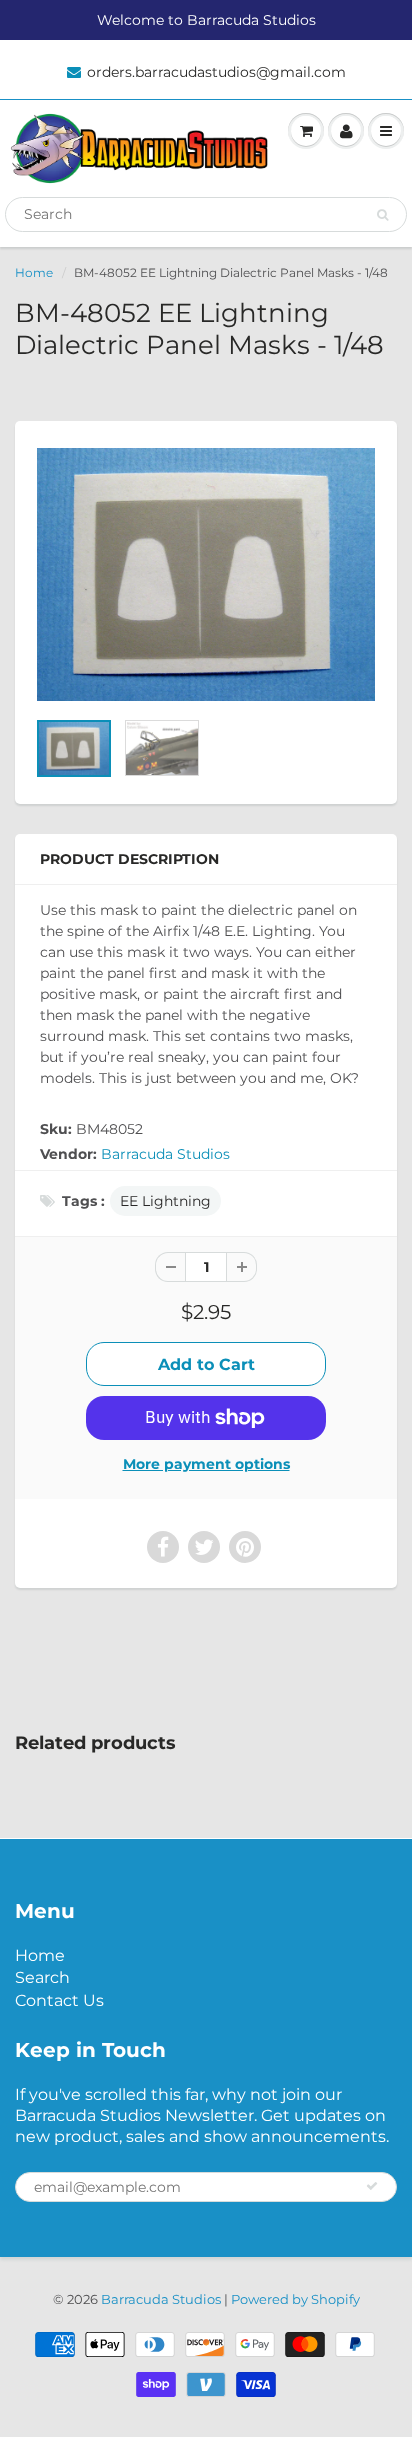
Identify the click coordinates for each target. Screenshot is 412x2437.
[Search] (382, 215)
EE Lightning (165, 1201)
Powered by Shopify (295, 2299)
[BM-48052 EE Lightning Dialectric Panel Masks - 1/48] (206, 575)
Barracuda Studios (165, 1154)
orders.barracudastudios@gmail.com (216, 72)
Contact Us (59, 2000)
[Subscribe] (372, 2186)
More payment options (206, 1464)
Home (34, 272)
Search (42, 1977)
